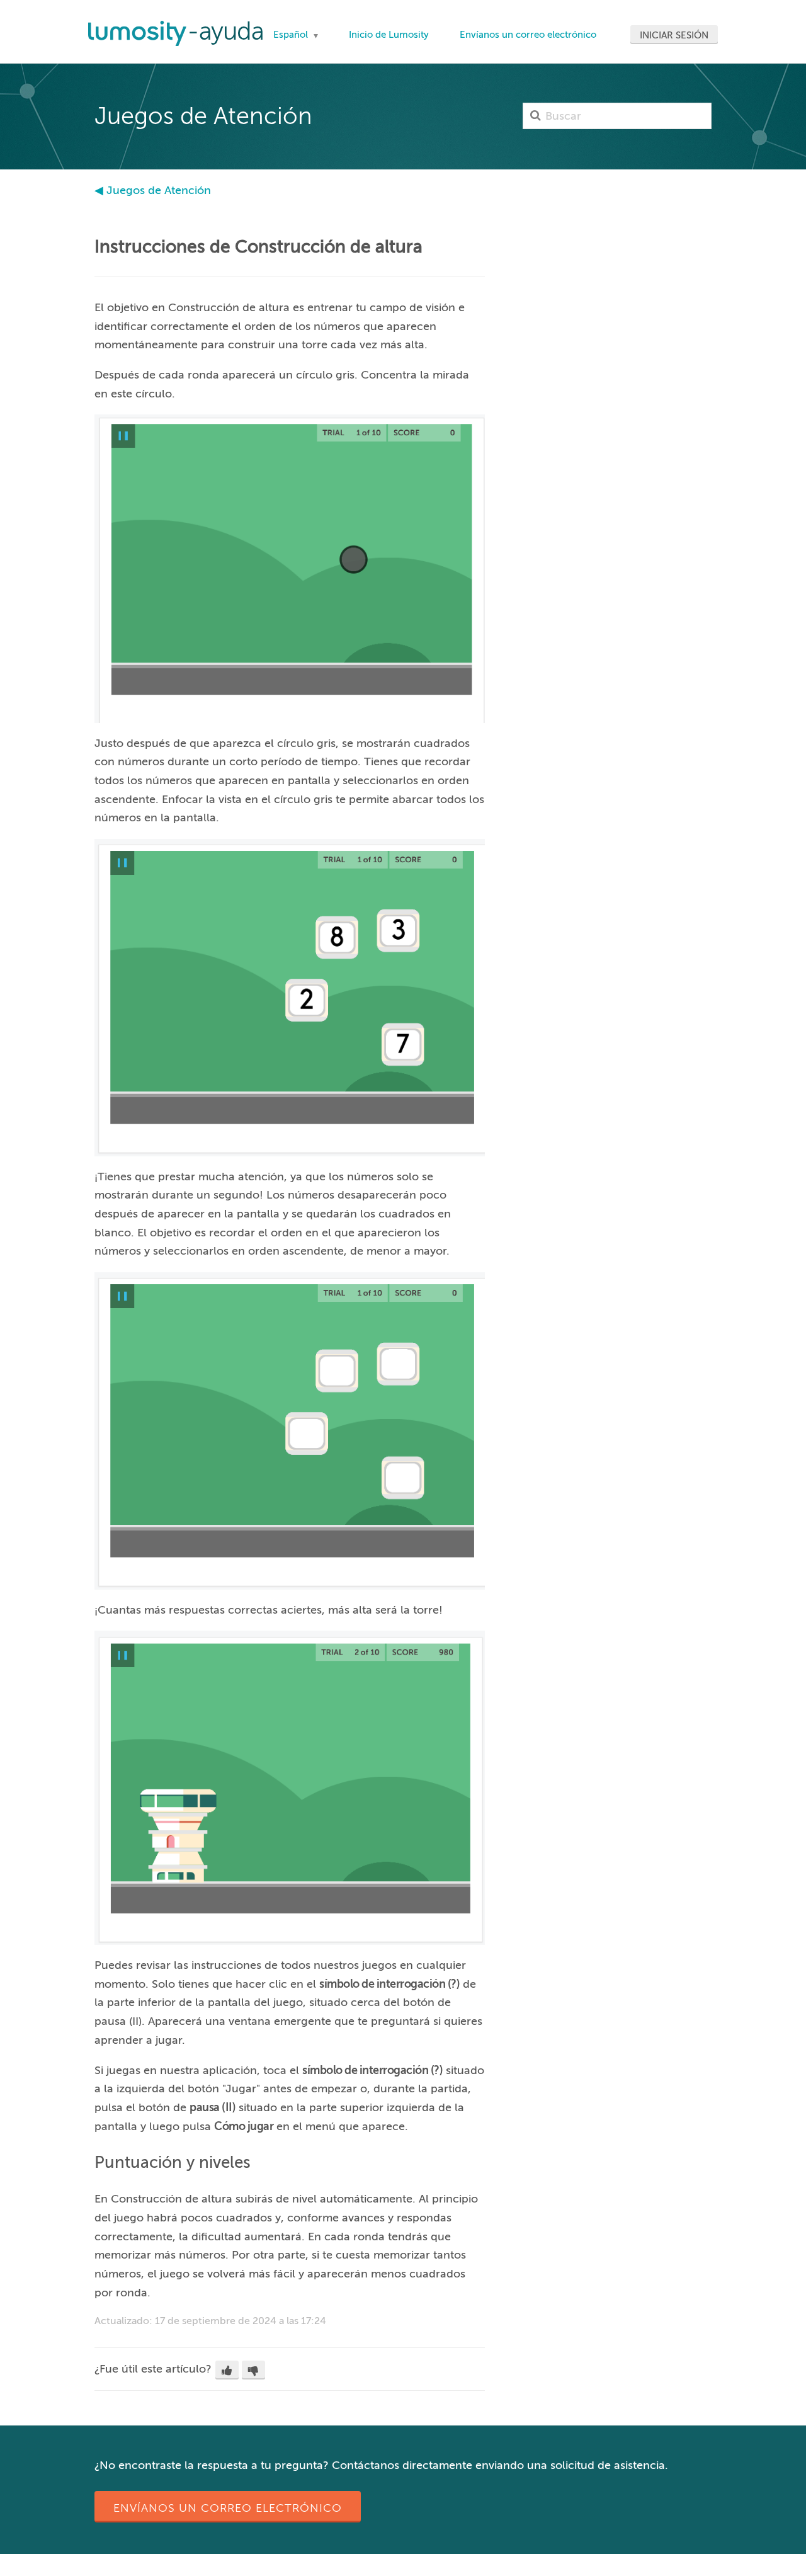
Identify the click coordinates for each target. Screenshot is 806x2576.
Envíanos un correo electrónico (528, 35)
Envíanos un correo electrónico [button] (228, 2508)
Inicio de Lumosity (389, 35)
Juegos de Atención (159, 190)
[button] (227, 2370)
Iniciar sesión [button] (674, 35)
